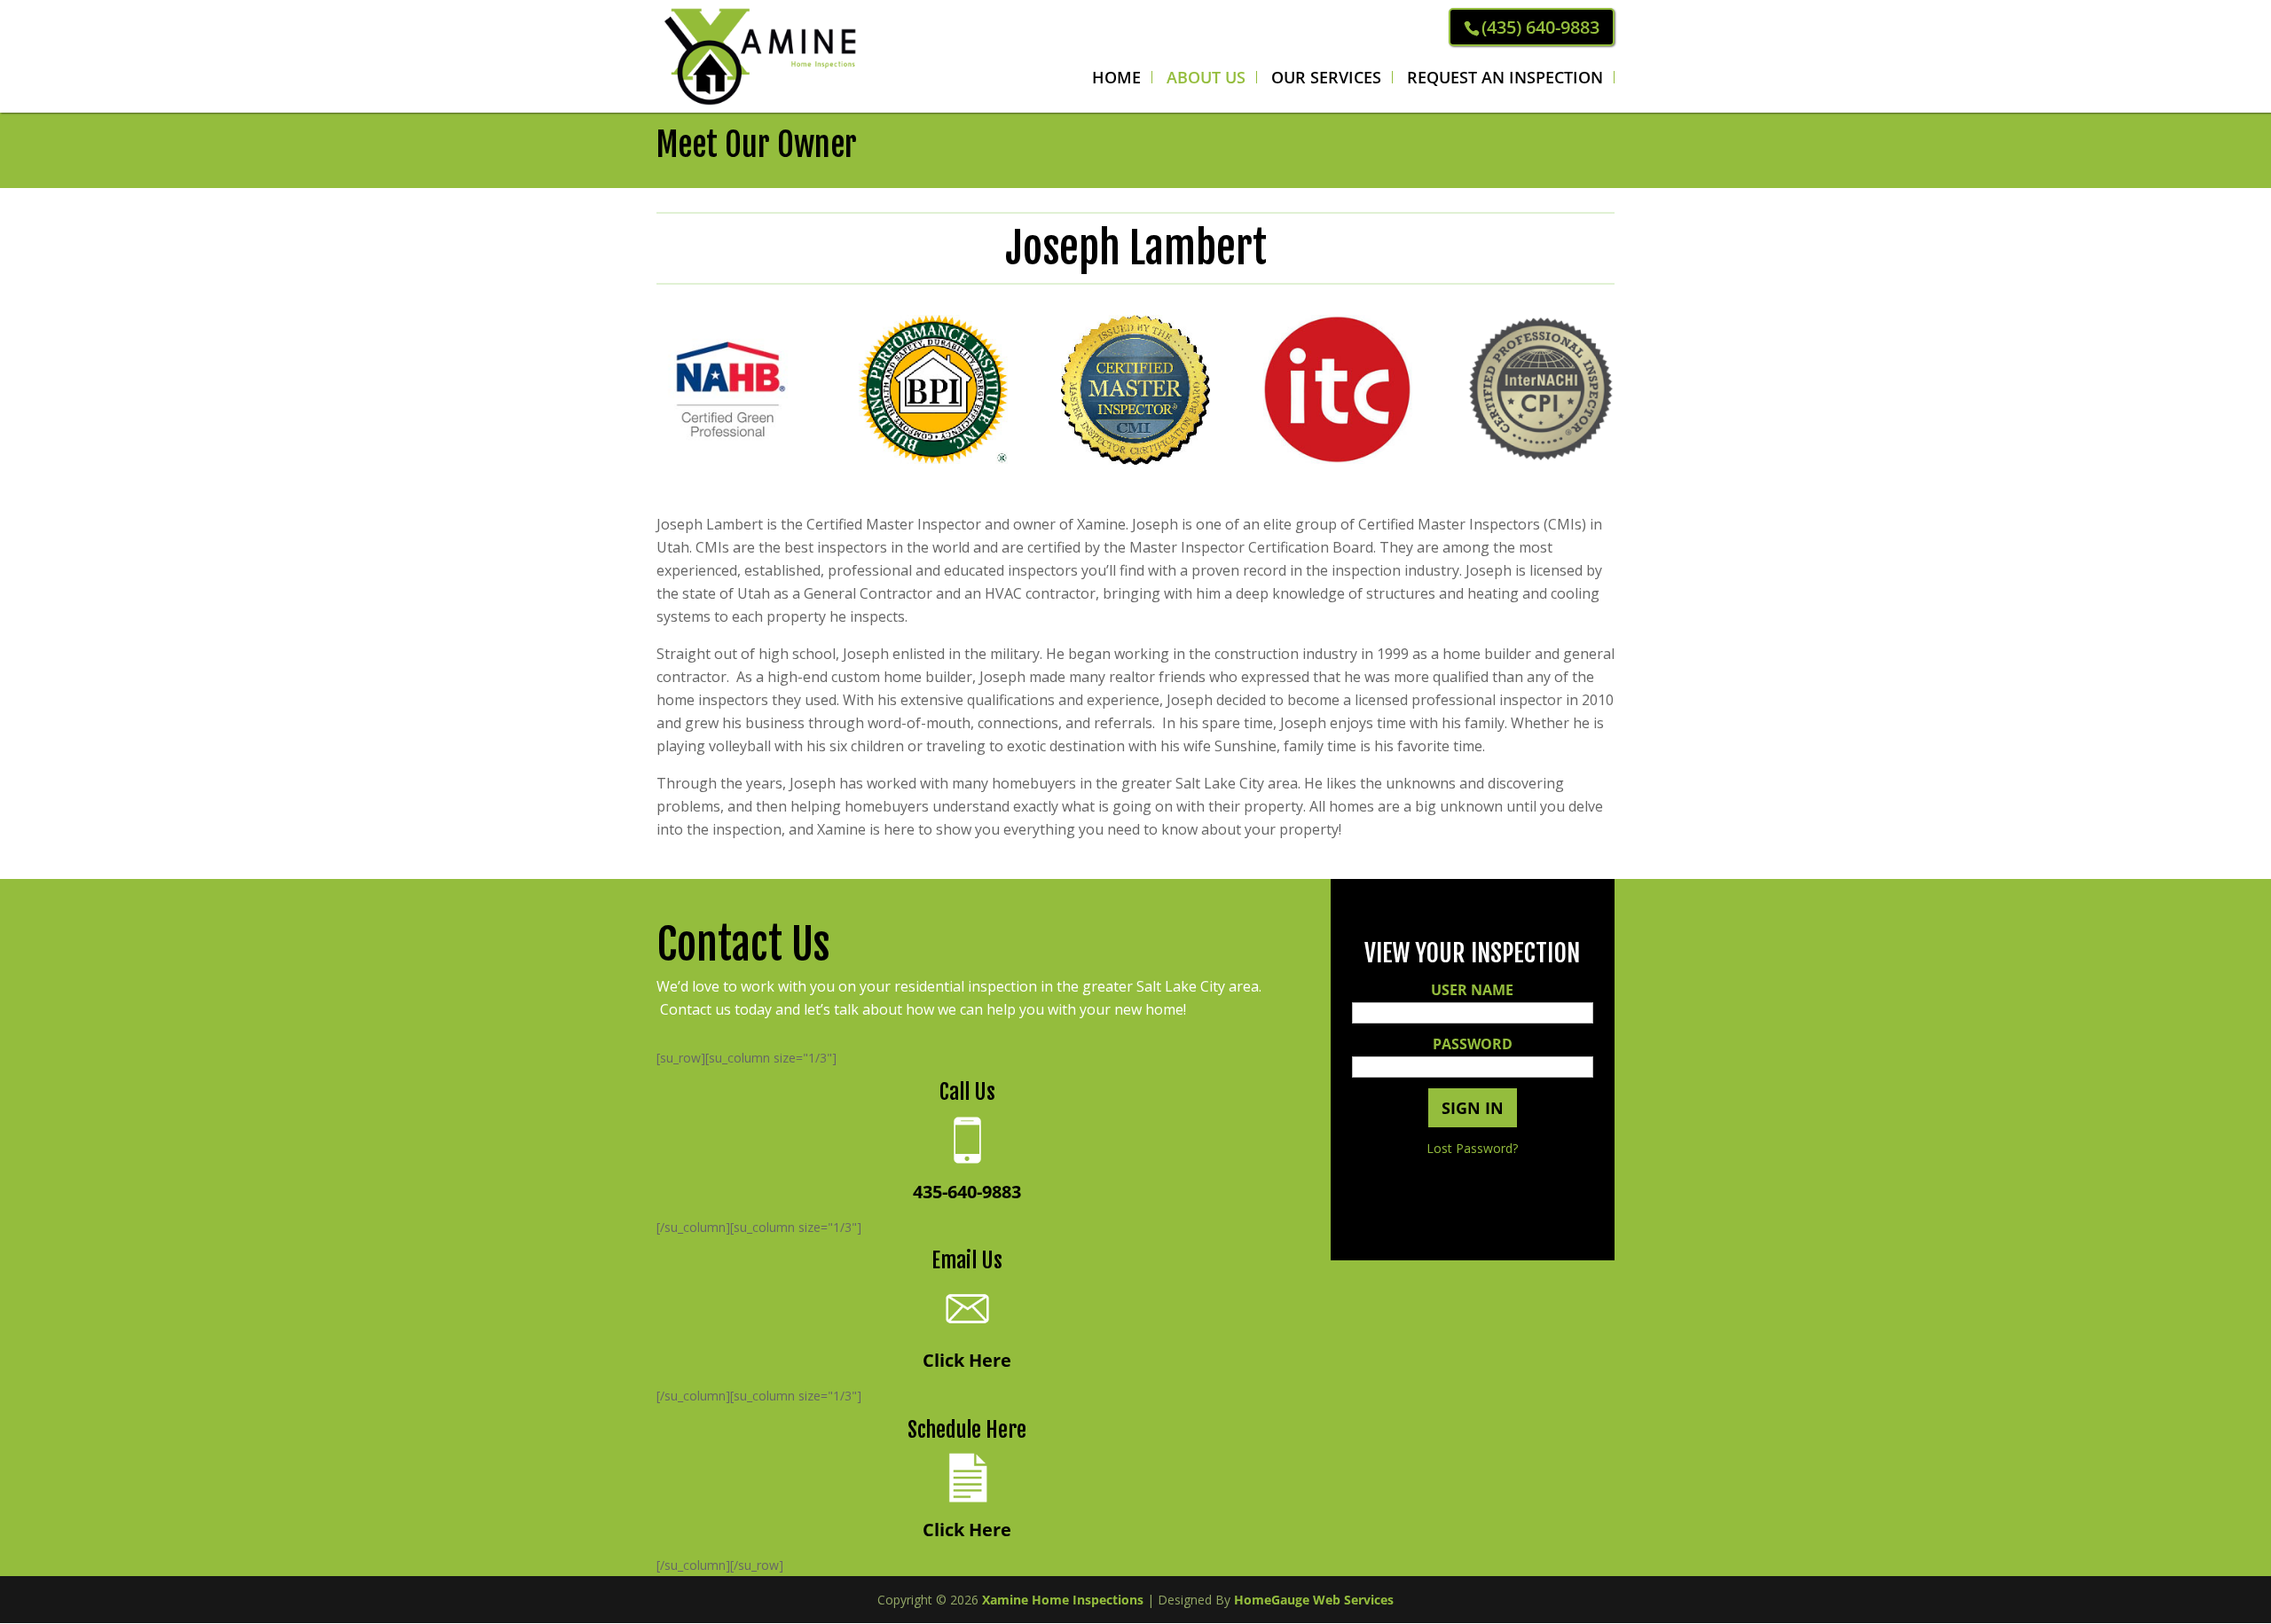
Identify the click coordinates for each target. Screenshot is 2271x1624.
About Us (1206, 77)
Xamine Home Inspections (1063, 1600)
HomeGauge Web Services (1314, 1600)
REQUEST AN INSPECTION (1505, 77)
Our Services (1326, 77)
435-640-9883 (967, 1192)
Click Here (967, 1360)
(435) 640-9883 (1540, 27)
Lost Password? (1472, 1148)
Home (1116, 77)
